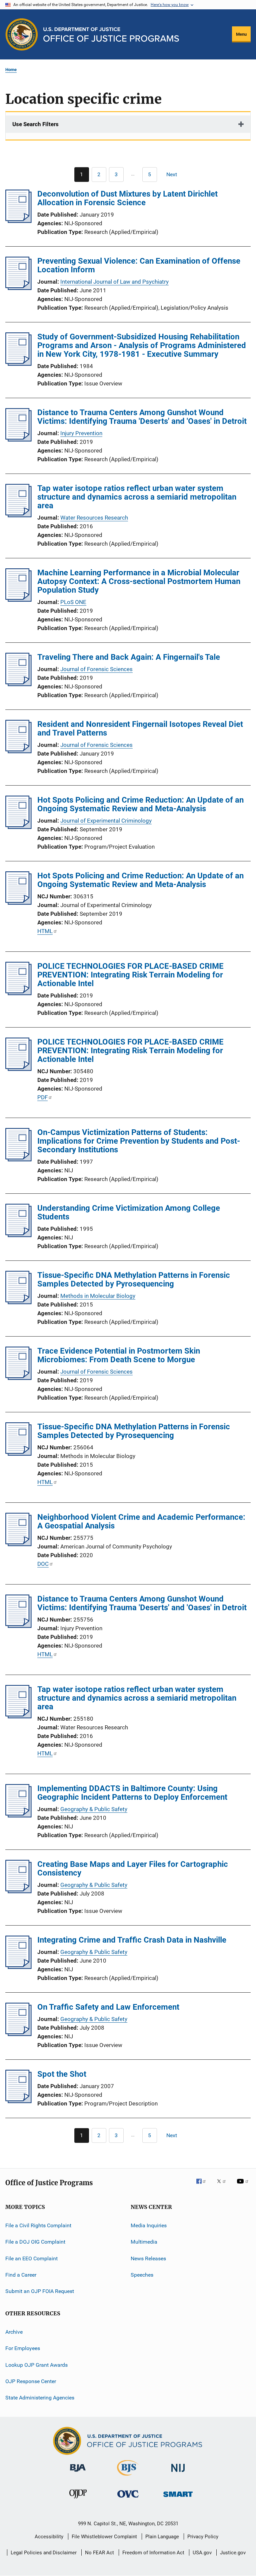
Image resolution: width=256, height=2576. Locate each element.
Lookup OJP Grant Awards (36, 2365)
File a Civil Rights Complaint (38, 2225)
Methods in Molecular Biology (98, 1296)
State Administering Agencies (40, 2398)
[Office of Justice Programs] (22, 34)
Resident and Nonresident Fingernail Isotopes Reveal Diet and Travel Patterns (140, 729)
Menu (241, 34)
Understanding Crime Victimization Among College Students (129, 1212)
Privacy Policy (203, 2537)
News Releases (148, 2258)
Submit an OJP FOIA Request (40, 2291)
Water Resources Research (94, 518)
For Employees (23, 2348)
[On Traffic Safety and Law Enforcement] (18, 2034)
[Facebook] (204, 2186)
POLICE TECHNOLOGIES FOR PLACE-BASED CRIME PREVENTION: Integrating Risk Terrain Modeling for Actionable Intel (130, 975)
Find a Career (21, 2275)
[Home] (111, 35)
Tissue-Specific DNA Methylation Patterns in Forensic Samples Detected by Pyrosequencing (134, 1279)
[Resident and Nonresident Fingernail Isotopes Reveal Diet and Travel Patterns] (18, 751)
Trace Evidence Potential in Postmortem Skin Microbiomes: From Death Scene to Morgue (119, 1355)
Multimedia (144, 2242)
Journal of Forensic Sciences (96, 669)
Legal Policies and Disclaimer (44, 2553)
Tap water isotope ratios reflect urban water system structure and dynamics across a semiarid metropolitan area (137, 497)
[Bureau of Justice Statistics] (128, 2477)
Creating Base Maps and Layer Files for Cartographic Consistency (133, 1869)
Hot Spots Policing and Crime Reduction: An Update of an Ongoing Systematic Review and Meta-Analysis (140, 804)
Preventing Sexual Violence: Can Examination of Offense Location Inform (139, 265)
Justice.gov (233, 2553)
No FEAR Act (99, 2553)
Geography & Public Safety (94, 1809)
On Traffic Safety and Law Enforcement (108, 2007)
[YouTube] (244, 2186)
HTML (45, 931)
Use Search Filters (35, 124)
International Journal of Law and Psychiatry (114, 282)
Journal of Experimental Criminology (106, 821)
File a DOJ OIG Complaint (35, 2242)
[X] (224, 2186)
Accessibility (49, 2537)
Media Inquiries (149, 2225)
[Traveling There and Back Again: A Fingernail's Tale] (18, 684)
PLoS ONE (73, 602)
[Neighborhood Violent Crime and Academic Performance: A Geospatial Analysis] (18, 1544)
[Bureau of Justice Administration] (78, 2473)
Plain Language (162, 2537)
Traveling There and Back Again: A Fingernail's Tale (129, 657)
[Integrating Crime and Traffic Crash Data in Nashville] (18, 1967)
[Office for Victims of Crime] (128, 2499)
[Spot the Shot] (18, 2101)
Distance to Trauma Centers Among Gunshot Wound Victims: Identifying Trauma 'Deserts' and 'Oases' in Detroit (142, 417)
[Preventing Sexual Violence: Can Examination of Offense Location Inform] (18, 288)
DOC (43, 1564)
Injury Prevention (81, 433)
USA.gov (202, 2553)
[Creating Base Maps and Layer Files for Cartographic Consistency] (18, 1891)
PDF (42, 1097)
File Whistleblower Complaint (104, 2537)
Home (11, 70)
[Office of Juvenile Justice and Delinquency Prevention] (78, 2500)
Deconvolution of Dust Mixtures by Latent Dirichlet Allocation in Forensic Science (127, 198)
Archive (14, 2332)
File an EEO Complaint (31, 2258)
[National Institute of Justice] (178, 2473)
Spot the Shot (62, 2074)
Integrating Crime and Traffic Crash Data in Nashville (132, 1940)
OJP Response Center (31, 2381)
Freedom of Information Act (153, 2553)
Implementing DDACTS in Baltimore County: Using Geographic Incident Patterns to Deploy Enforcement (132, 1793)
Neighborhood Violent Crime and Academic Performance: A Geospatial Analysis (141, 1521)
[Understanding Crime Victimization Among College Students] (18, 1235)
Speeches (142, 2275)
